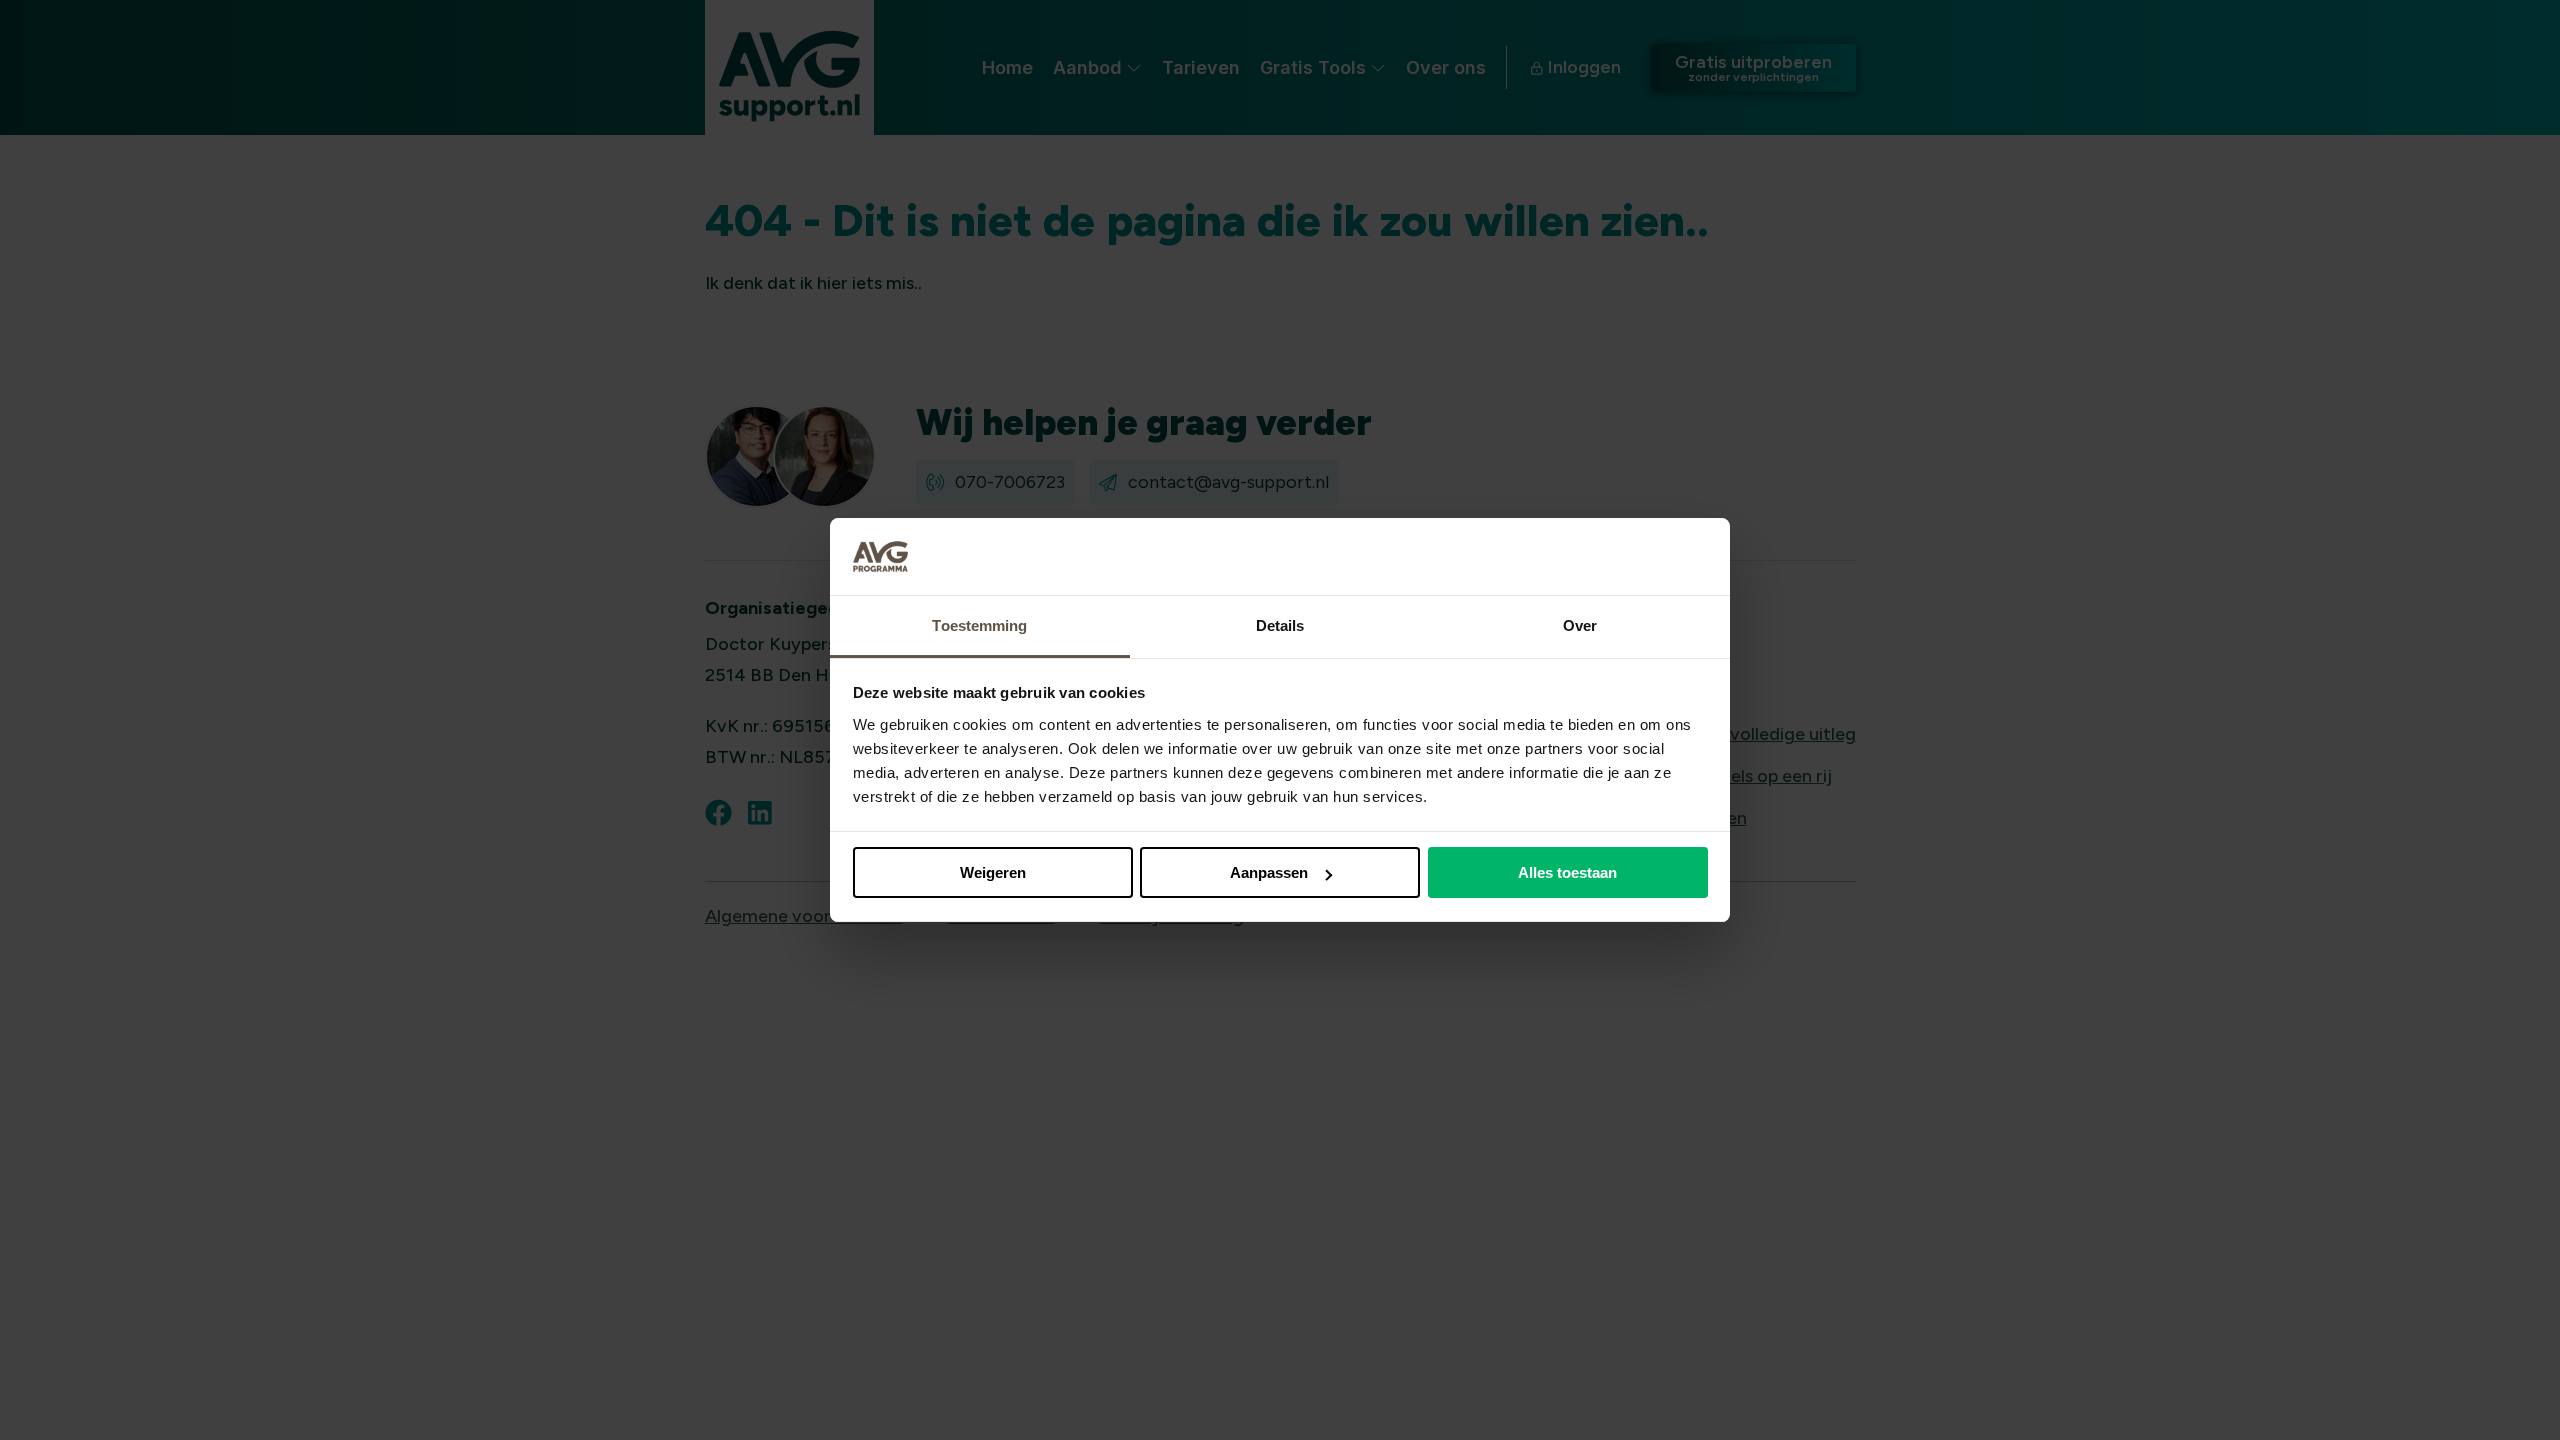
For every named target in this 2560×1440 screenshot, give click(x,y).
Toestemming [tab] (979, 625)
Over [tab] (1580, 625)
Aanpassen (1269, 872)
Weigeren (993, 872)
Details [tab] (1280, 625)
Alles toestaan (1567, 872)
